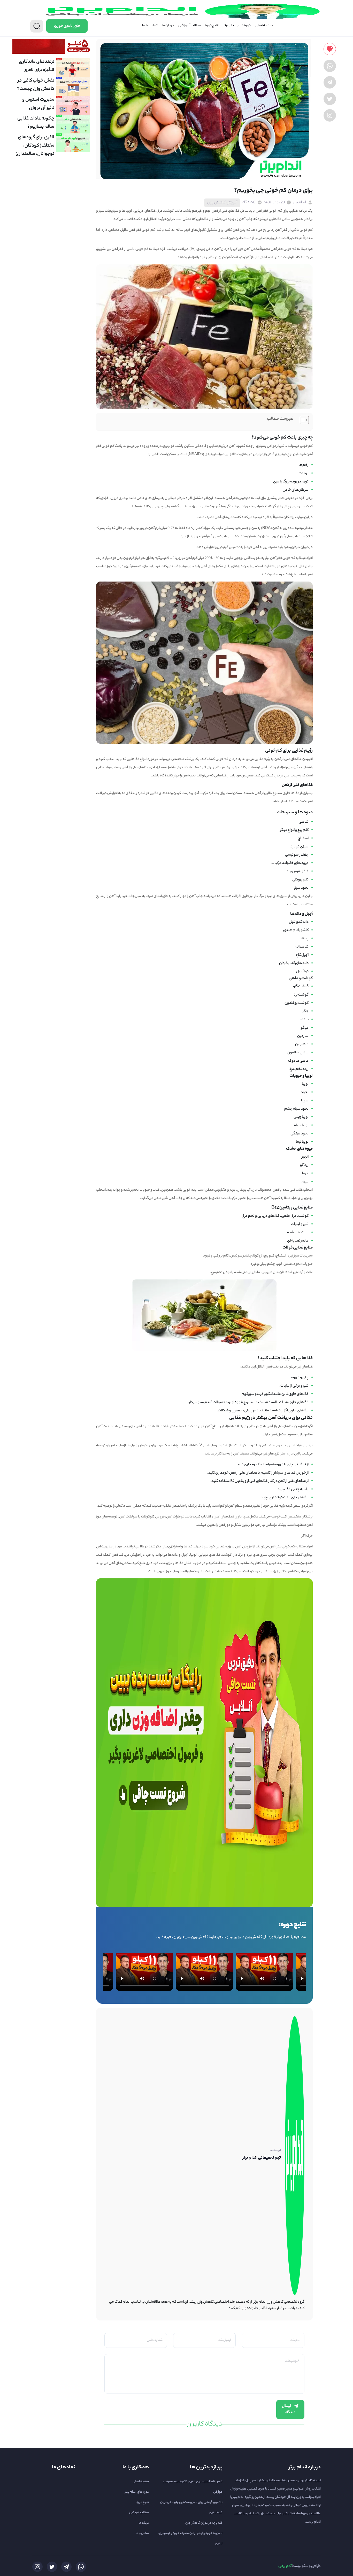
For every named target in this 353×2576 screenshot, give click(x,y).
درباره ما (168, 26)
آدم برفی (285, 2566)
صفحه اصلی (264, 26)
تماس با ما (150, 26)
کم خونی (275, 211)
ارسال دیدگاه (289, 2410)
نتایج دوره (212, 26)
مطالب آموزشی (190, 26)
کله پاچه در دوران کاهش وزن (204, 2523)
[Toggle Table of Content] (302, 420)
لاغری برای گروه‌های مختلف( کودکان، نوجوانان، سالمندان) (35, 146)
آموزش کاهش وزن (222, 203)
